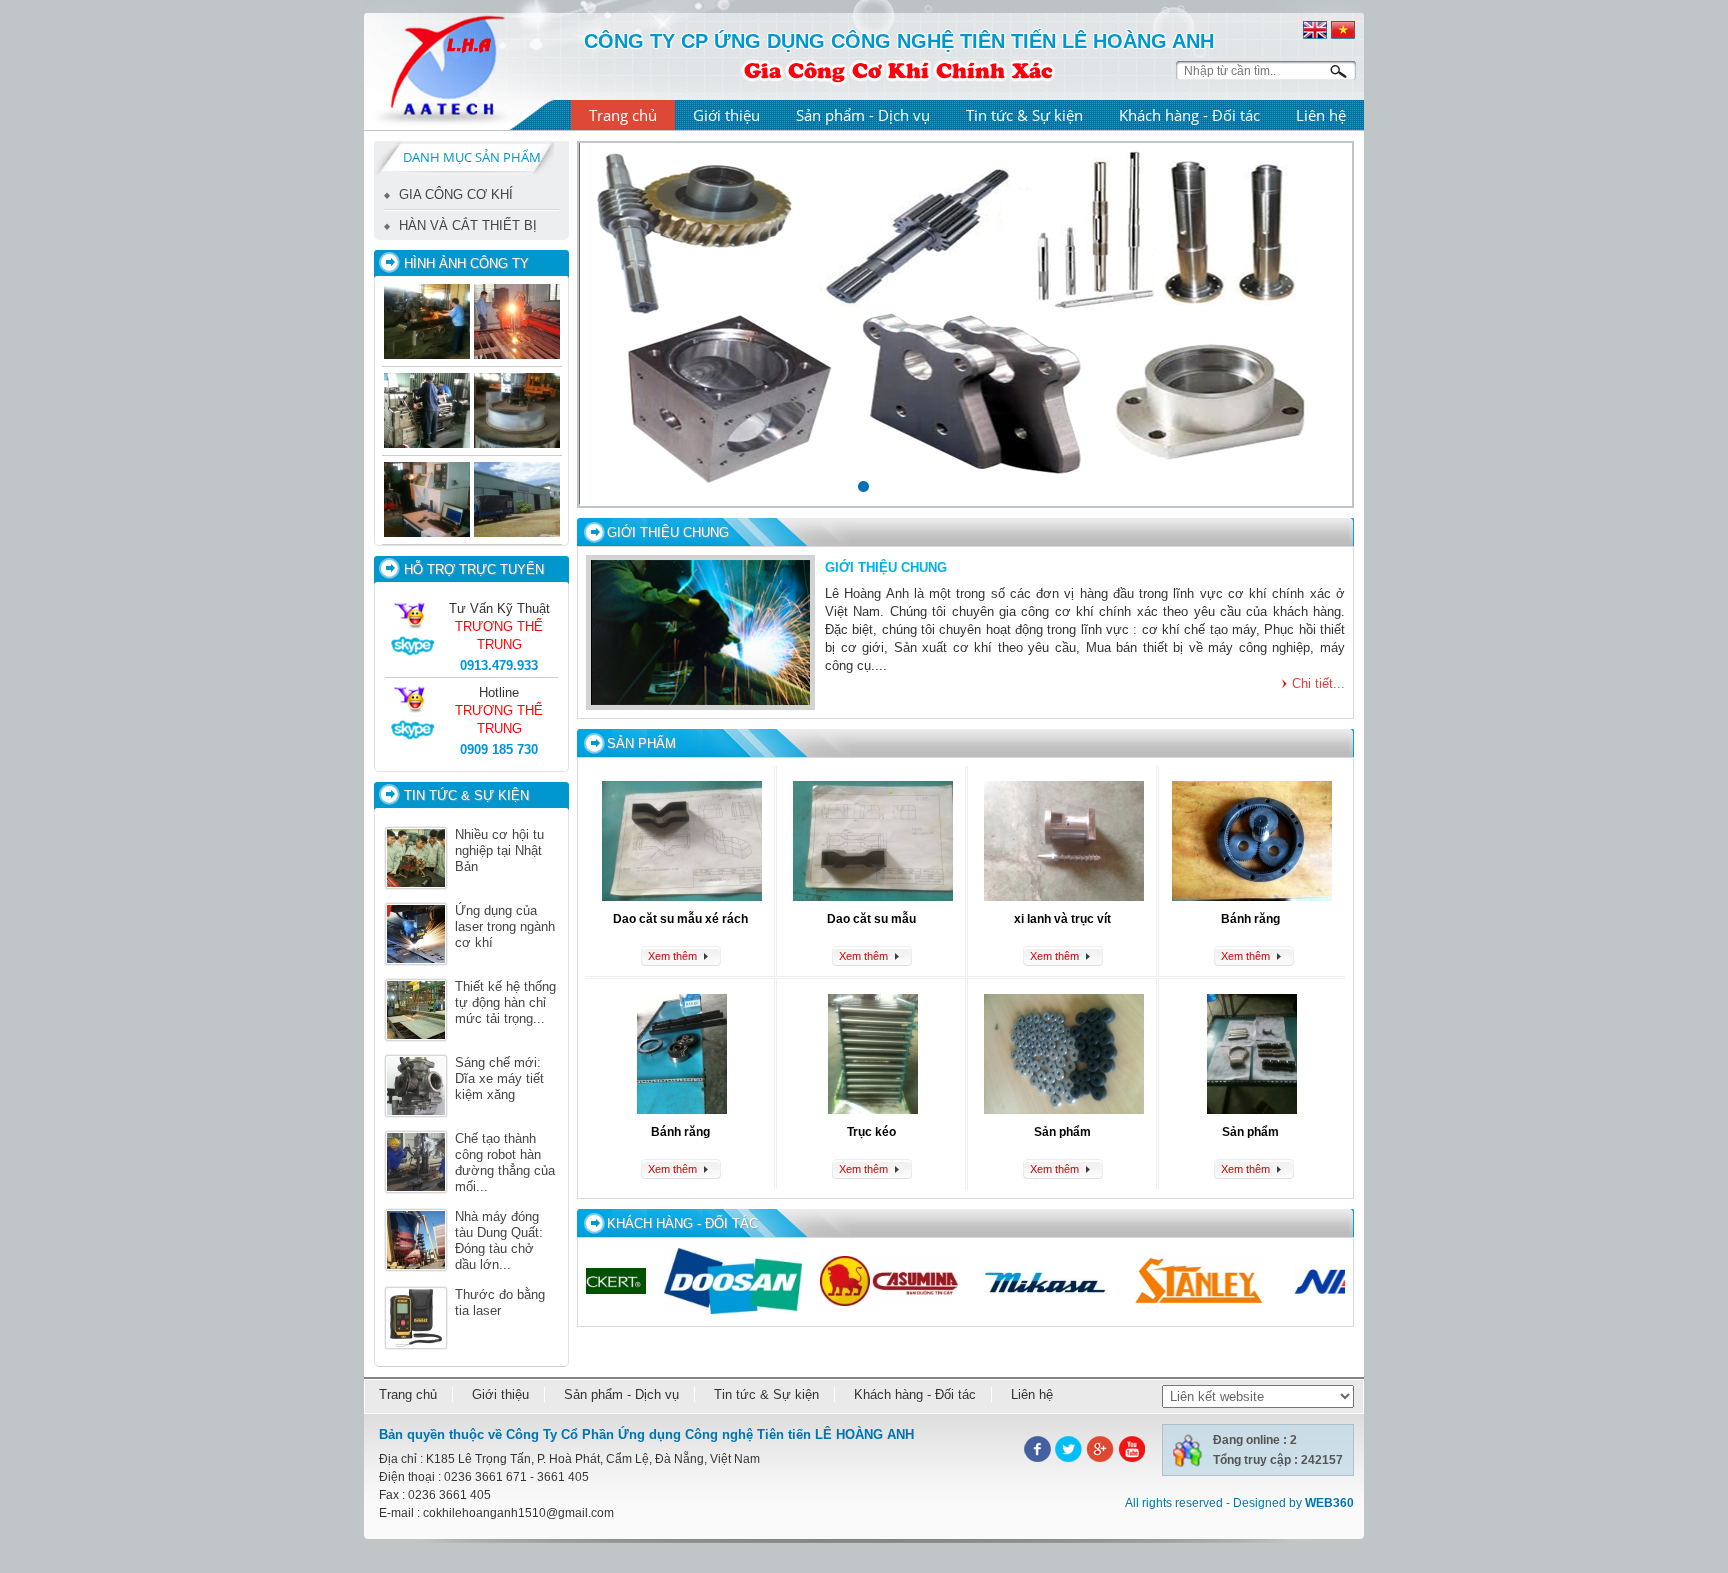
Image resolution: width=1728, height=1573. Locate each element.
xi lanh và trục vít (1062, 919)
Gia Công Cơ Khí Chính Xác (898, 69)
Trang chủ (623, 115)
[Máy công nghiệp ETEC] (517, 412)
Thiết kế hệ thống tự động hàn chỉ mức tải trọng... (505, 1002)
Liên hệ (1321, 115)
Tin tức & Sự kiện (1024, 115)
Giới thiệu (726, 115)
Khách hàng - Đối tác (1189, 115)
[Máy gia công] (427, 323)
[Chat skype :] (413, 653)
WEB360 (1329, 1503)
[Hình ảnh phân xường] (427, 501)
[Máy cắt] (517, 323)
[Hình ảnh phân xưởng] (427, 412)
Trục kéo (871, 1132)
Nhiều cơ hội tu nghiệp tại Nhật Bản (499, 850)
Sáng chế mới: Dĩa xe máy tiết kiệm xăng (499, 1078)
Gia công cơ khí (456, 194)
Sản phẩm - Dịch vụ (863, 115)
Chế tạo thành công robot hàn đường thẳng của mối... (505, 1162)
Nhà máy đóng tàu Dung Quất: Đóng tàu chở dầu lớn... (499, 1240)
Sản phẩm (1062, 1132)
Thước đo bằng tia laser (500, 1302)
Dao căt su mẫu (871, 919)
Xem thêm (672, 956)
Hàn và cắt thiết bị (468, 225)
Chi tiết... (1318, 683)
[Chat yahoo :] (413, 626)
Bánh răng (1250, 919)
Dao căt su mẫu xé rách (680, 919)
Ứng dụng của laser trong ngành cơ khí (505, 926)
